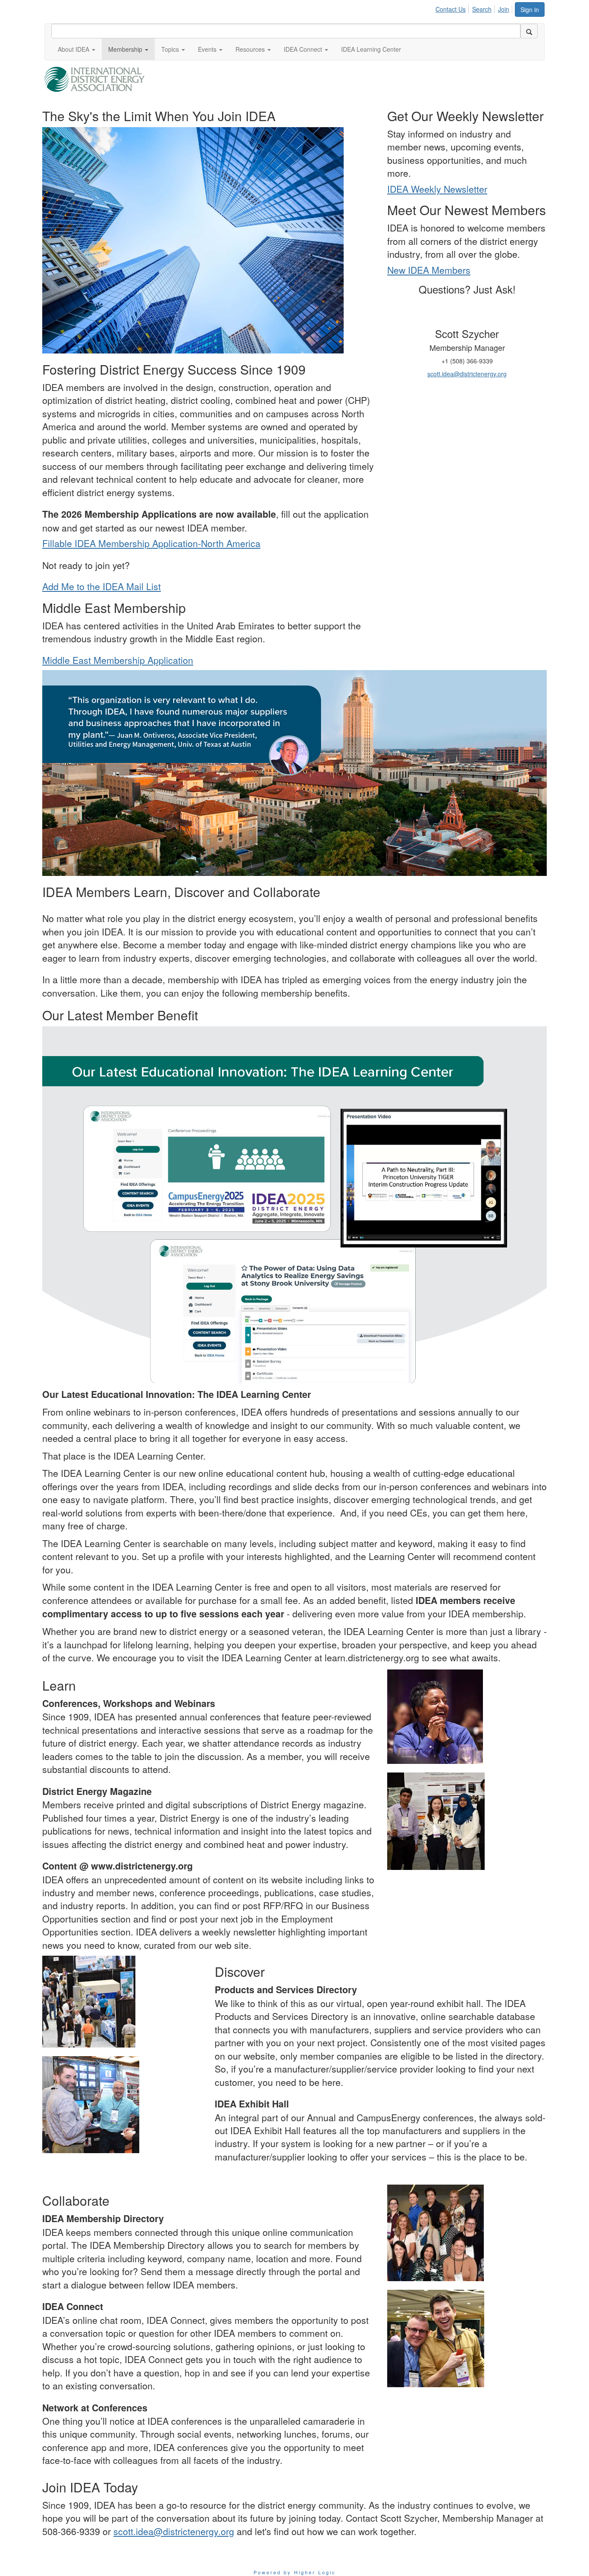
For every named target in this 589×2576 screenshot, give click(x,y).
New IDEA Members (429, 270)
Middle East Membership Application (118, 660)
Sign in (530, 9)
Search (482, 9)
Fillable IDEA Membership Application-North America (151, 543)
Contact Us (451, 9)
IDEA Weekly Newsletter (437, 189)
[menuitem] (453, 8)
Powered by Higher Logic (295, 2572)
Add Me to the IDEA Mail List (102, 586)
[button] (77, 49)
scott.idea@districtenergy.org (467, 374)
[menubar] (475, 8)
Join (504, 9)
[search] (529, 31)
